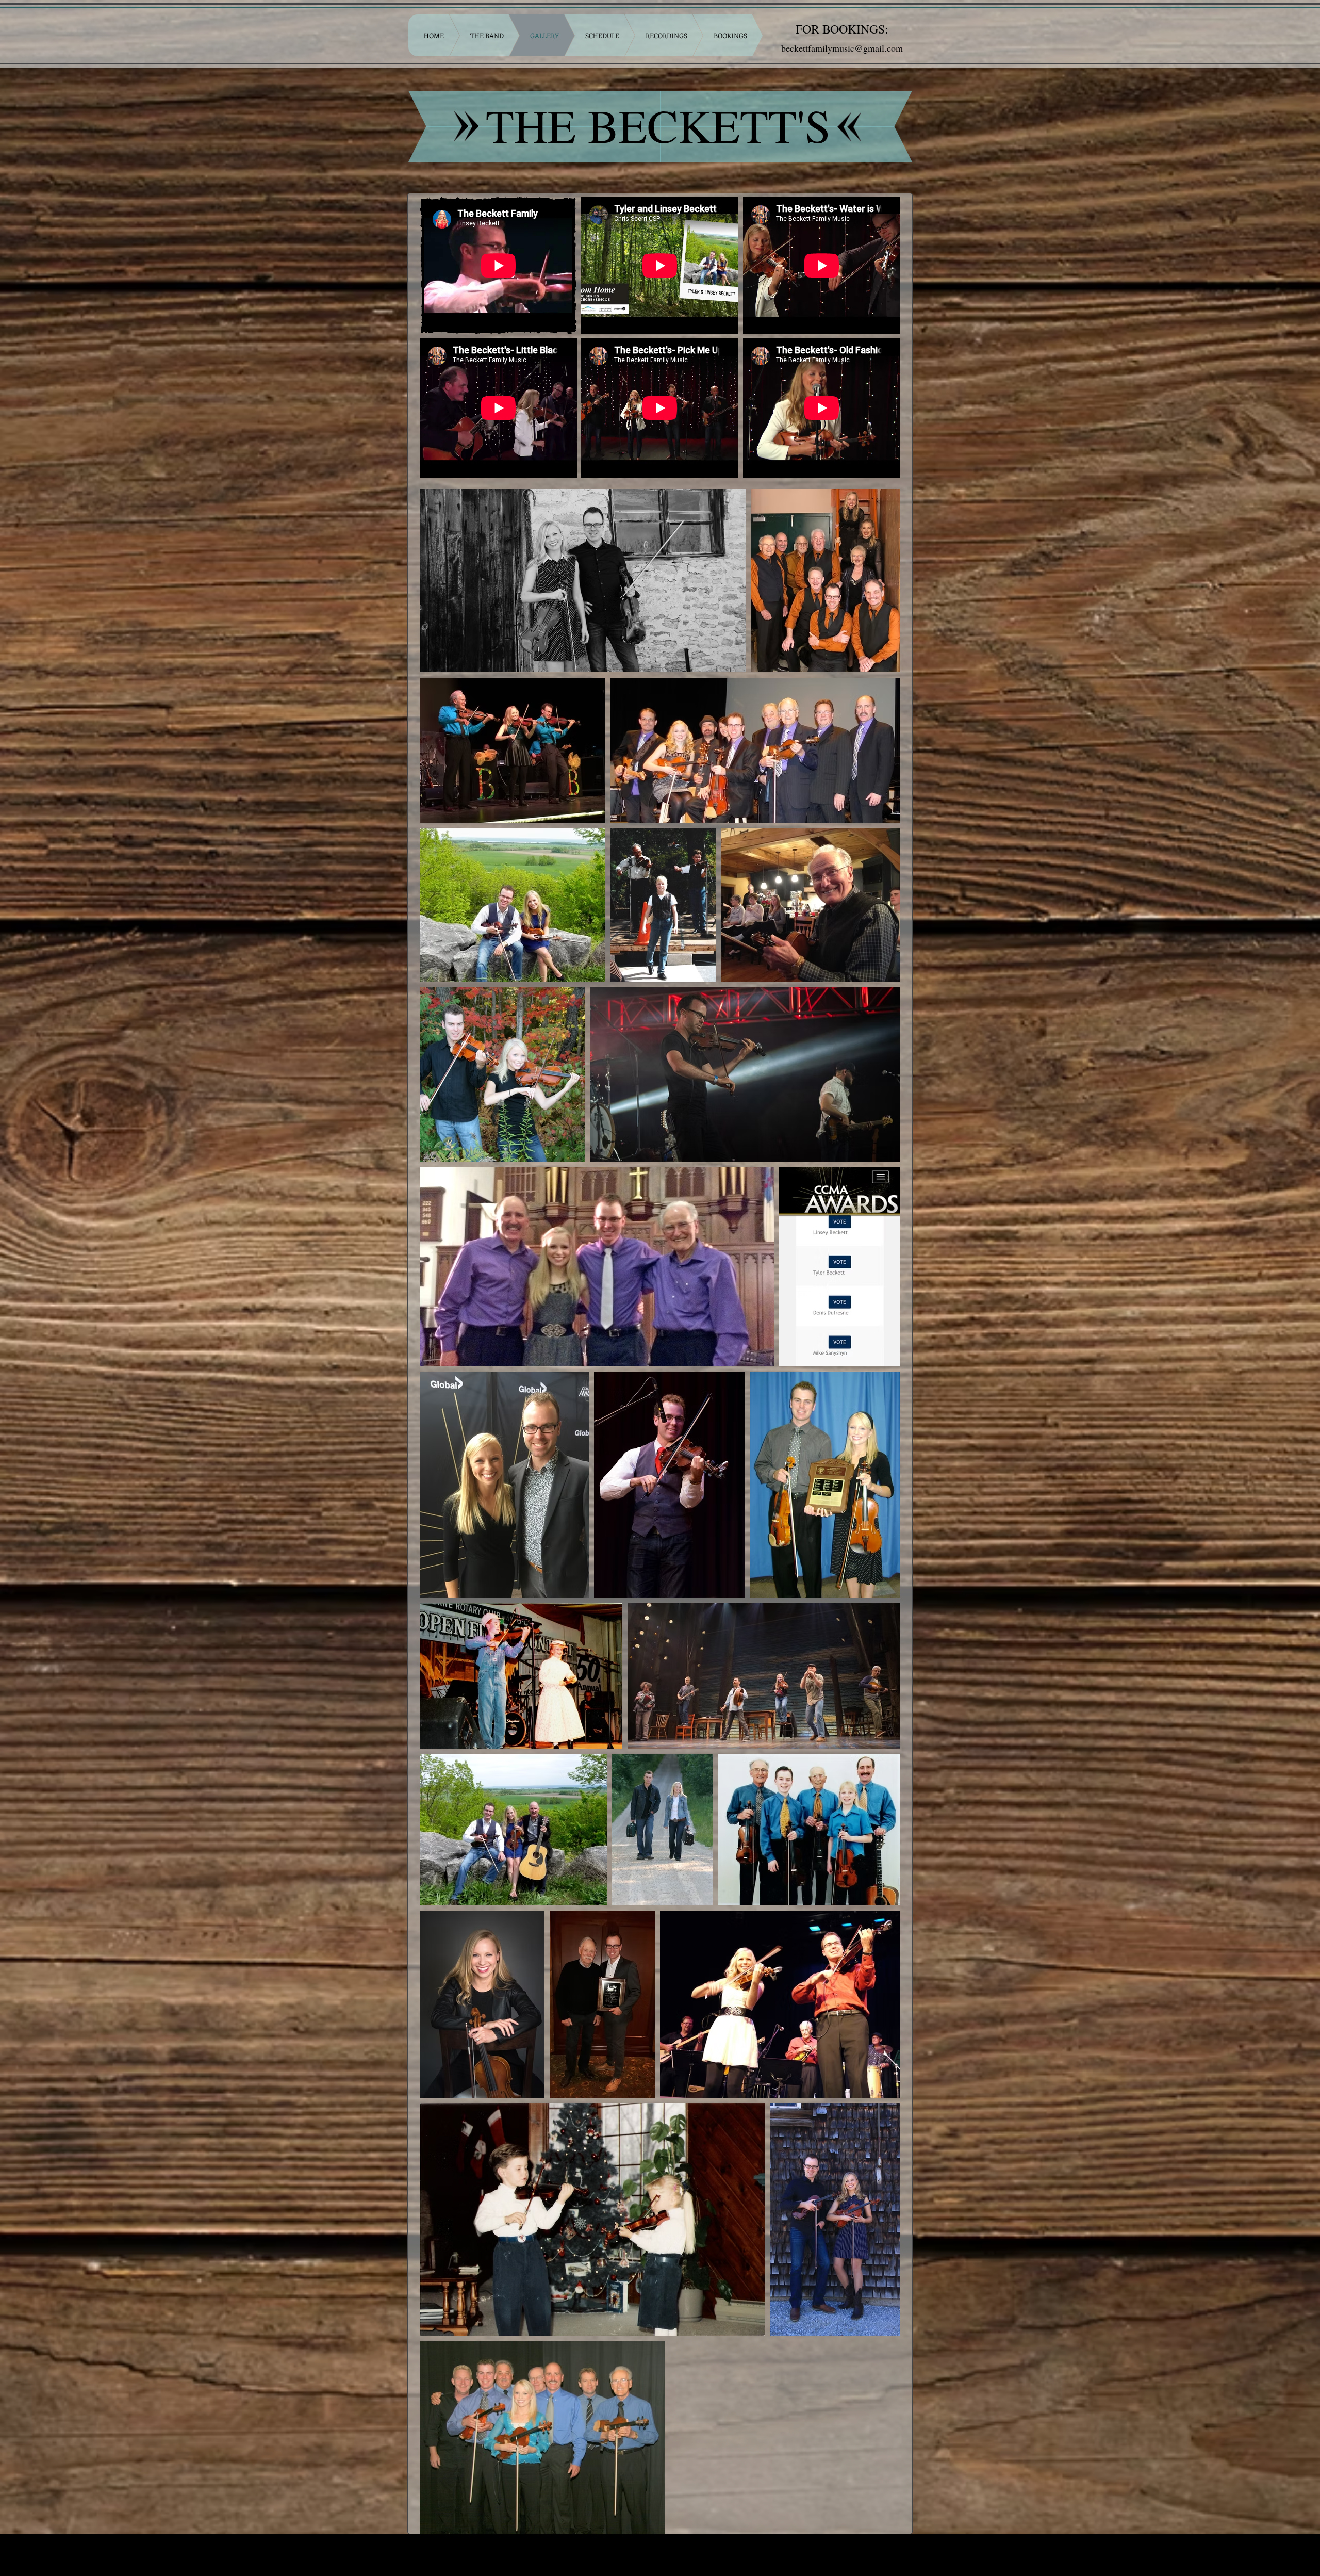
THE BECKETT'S (658, 125)
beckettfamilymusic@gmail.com (842, 48)
